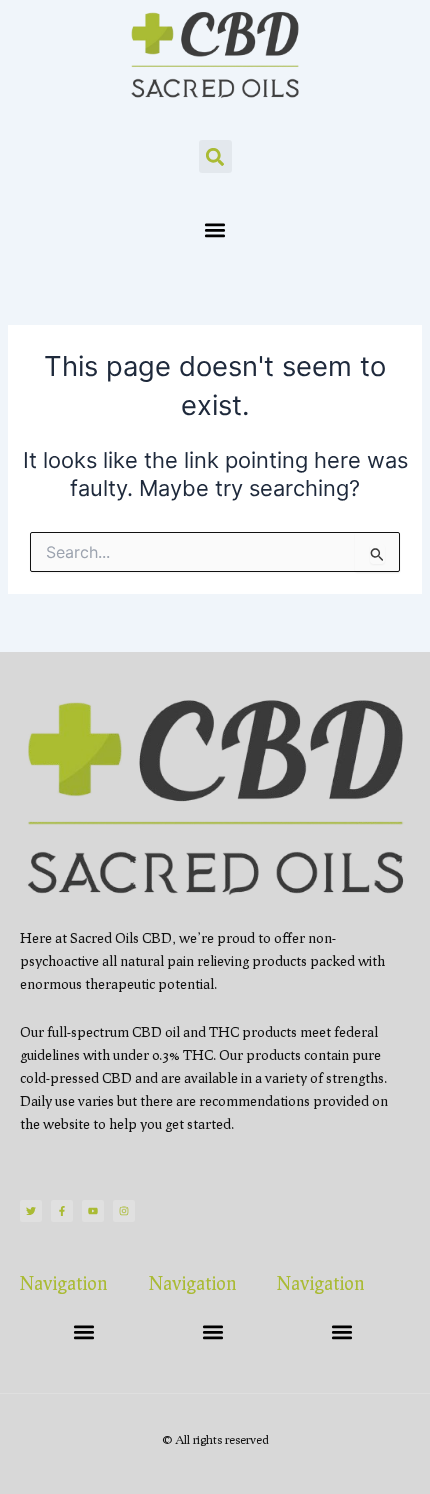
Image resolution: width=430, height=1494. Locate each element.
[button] (215, 156)
